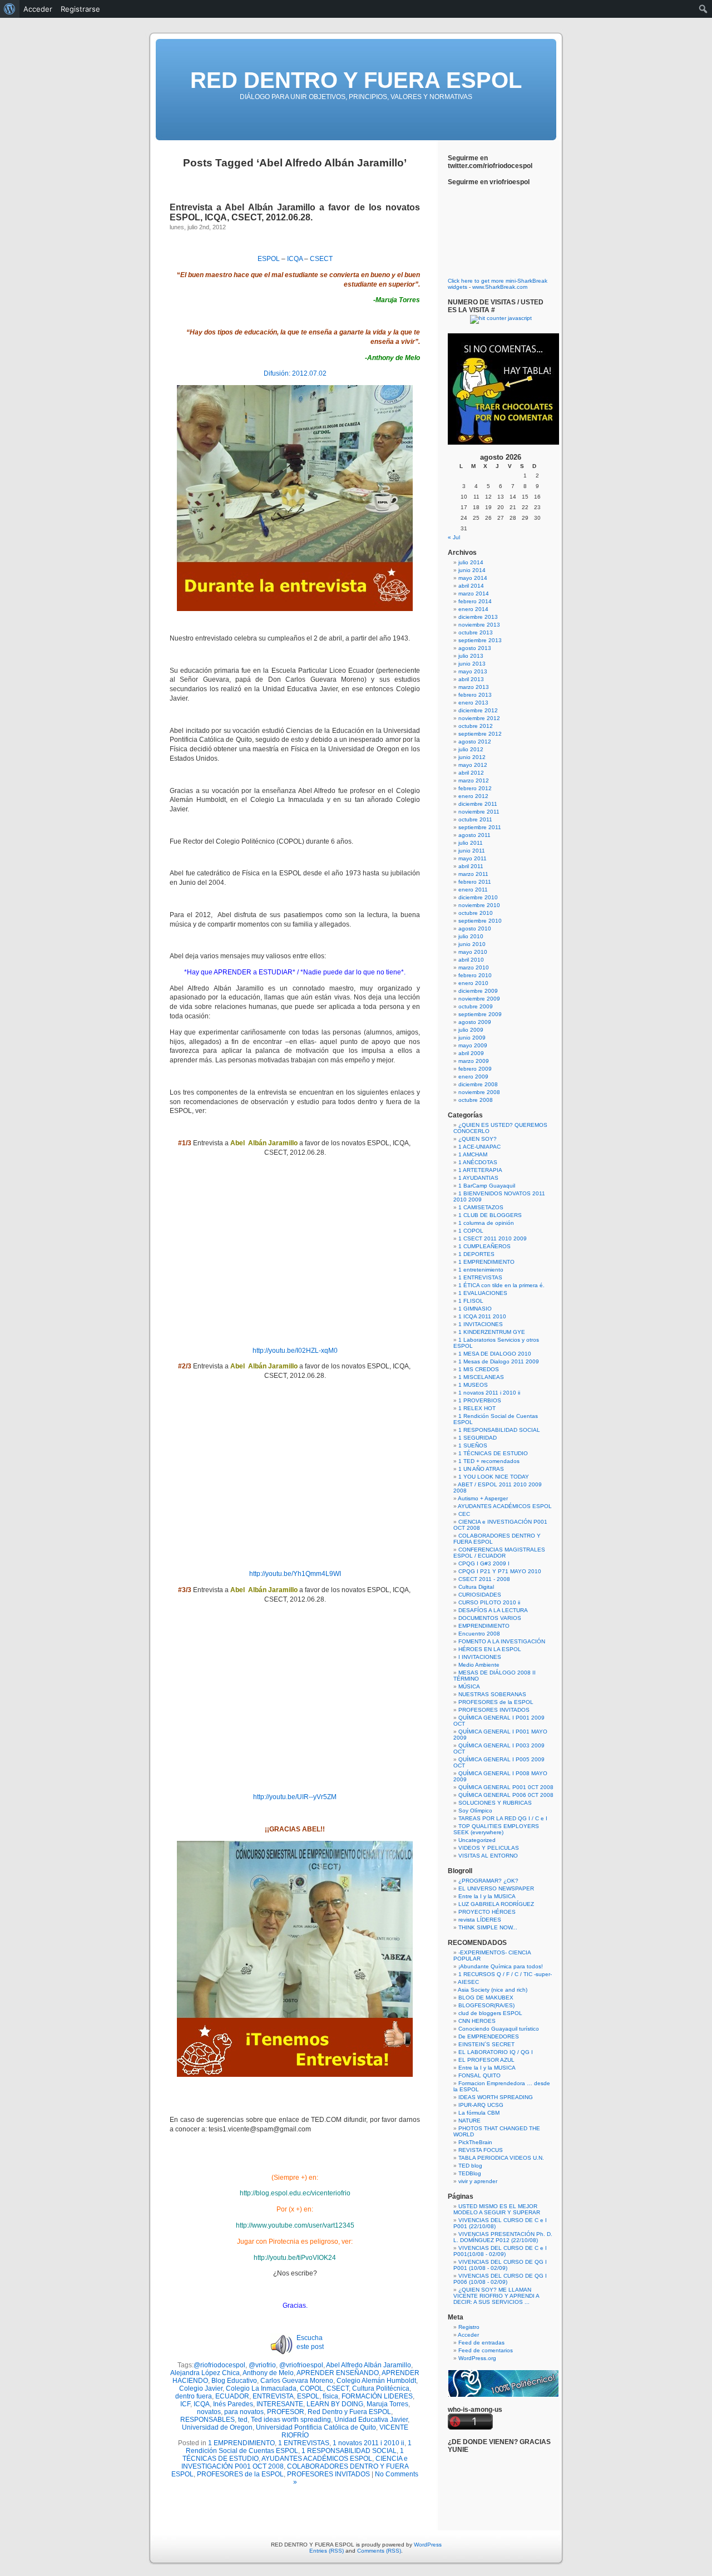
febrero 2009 (475, 1069)
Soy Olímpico (475, 1811)
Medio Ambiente (479, 1665)
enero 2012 (473, 796)
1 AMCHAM (473, 1154)
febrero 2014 (475, 601)
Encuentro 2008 (479, 1634)
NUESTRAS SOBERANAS (492, 1694)
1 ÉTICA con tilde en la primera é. (501, 1285)
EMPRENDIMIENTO (484, 1626)
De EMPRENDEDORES (489, 2036)
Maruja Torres (387, 2404)
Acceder (468, 2335)
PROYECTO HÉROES (487, 1912)
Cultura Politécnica (381, 2388)
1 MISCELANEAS (481, 1377)
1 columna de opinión (486, 1223)
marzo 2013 (474, 687)
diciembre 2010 (478, 897)
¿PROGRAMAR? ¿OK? (488, 1881)
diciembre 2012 (478, 710)
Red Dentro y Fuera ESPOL (349, 2412)
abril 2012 (471, 773)
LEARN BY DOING (335, 2404)
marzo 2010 (474, 967)
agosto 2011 (474, 835)
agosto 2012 (475, 742)
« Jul (454, 537)
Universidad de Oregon (217, 2427)
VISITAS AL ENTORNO (488, 1856)
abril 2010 (471, 960)
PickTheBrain (475, 2142)
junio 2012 (472, 757)
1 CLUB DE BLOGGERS (490, 1215)
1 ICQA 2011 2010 (482, 1316)
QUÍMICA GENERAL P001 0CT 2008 (506, 1787)
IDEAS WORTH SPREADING (496, 2097)
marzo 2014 (474, 593)
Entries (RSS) (327, 2551)
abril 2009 (471, 1053)
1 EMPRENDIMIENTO (241, 2443)
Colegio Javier (201, 2388)
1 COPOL (471, 1231)
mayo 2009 (473, 1045)
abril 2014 (471, 586)
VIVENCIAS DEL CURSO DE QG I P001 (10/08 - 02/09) (500, 2265)
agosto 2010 (475, 929)
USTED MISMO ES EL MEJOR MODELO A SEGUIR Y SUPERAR (497, 2209)
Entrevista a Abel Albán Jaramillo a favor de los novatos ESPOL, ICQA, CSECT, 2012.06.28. (295, 212)
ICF (185, 2404)
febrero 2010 (475, 975)
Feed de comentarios (486, 2350)
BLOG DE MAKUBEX (486, 1998)
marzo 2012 (474, 780)
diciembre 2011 (478, 804)
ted (243, 2420)
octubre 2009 (476, 1006)
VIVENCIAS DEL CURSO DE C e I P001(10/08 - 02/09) (500, 2251)
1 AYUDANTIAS (478, 1178)
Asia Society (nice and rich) (493, 1990)
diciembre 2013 (478, 617)
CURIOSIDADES (480, 1595)
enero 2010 (473, 983)
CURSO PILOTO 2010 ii (489, 1602)
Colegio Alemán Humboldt (376, 2381)
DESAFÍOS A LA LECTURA (493, 1610)
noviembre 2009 (479, 999)
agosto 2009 (475, 1022)
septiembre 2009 (480, 1014)
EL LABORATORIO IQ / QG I (496, 2052)
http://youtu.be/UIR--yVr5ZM (295, 1797)
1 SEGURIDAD (478, 1438)
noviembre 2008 (479, 1092)
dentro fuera (194, 2396)
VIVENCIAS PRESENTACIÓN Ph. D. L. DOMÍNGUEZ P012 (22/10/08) (503, 2237)
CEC (464, 1514)
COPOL (311, 2388)
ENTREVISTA (273, 2396)
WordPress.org (477, 2358)
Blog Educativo (234, 2381)
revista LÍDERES (480, 1920)
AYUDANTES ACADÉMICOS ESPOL (317, 2459)
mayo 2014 (473, 578)
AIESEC (468, 1982)
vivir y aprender (478, 2181)
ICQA (296, 259)
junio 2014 (472, 570)
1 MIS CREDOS (479, 1369)
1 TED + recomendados (489, 1461)
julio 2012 (471, 749)
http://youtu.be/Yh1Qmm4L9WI (295, 1574)
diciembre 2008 (478, 1084)
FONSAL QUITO (479, 2075)
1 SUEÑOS (473, 1445)
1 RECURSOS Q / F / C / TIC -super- (505, 1974)
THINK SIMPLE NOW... (488, 1927)
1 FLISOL (471, 1301)
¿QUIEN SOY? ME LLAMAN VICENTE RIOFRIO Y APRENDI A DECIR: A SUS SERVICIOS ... (496, 2296)
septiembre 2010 (480, 921)
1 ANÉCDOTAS (478, 1162)
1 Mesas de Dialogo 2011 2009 (499, 1361)
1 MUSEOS (473, 1385)
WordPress (428, 2545)
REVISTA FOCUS (481, 2150)
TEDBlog (470, 2173)
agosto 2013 (475, 648)
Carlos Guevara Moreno (297, 2381)
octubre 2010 (476, 913)
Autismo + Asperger (483, 1498)
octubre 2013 (476, 632)
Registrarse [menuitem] (80, 9)
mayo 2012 (473, 765)
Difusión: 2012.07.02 (295, 373)
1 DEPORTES (476, 1254)
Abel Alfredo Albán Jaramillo (369, 2365)
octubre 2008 (476, 1100)
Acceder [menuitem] (38, 9)
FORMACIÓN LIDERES (377, 2396)
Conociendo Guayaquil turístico (499, 2029)
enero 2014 (473, 609)
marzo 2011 (473, 874)
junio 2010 (472, 944)
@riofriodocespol (219, 2365)
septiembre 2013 (480, 640)
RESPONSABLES (207, 2420)
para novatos (244, 2412)
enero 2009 (473, 1077)
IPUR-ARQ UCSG (481, 2105)
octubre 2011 (475, 819)
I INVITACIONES (480, 1657)
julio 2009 (471, 1030)
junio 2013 (472, 664)
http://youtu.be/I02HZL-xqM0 (295, 1351)
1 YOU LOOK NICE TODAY (494, 1477)
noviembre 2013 (479, 625)
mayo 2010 (473, 952)
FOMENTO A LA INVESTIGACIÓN (502, 1641)
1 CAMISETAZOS (481, 1207)
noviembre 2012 (479, 718)
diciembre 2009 (478, 991)
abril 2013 (471, 679)
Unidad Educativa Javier (371, 2420)
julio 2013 (471, 656)
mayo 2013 (473, 671)
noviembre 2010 (479, 905)
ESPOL (269, 259)
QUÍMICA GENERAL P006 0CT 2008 (506, 1795)
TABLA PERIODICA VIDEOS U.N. (501, 2158)
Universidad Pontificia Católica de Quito (316, 2427)
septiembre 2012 (480, 734)
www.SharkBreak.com (500, 287)
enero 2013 (473, 703)
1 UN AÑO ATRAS (481, 1469)
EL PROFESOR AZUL (486, 2060)
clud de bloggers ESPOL (490, 2013)
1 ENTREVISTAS (304, 2443)
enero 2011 (473, 890)
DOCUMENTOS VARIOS (490, 1618)
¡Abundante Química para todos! (501, 1966)
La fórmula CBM (479, 2113)
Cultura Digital (476, 1587)
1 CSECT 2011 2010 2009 (493, 1238)
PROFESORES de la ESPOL (240, 2474)
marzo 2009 (474, 1061)
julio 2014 (471, 562)
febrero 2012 (475, 788)
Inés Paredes (233, 2404)
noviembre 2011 (479, 812)
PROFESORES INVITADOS (328, 2474)
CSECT (321, 259)
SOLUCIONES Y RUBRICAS (495, 1803)
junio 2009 (472, 1038)
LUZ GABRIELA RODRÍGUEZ (496, 1904)
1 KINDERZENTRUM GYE (492, 1332)
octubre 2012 (476, 726)
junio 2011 (472, 851)
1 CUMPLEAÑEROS (484, 1246)
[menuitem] (10, 9)
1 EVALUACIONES (483, 1293)
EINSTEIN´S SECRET (486, 2044)
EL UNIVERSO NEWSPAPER (496, 1888)
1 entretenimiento (481, 1270)
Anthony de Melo (268, 2373)
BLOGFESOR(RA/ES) (486, 2005)
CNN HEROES (477, 2021)
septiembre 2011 (480, 827)
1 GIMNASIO (475, 1309)
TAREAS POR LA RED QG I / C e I (503, 1818)
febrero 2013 (475, 695)
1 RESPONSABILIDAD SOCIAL (349, 2451)
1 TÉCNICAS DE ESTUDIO (493, 1453)
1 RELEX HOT (477, 1408)
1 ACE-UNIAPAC (479, 1147)
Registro (469, 2327)
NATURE (469, 2121)
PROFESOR (286, 2412)
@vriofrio (262, 2365)
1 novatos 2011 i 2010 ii (369, 2443)
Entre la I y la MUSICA (487, 1896)
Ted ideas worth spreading (291, 2420)
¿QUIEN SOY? (478, 1139)
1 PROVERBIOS (480, 1400)
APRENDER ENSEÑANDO (338, 2373)
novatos (209, 2412)
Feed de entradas (481, 2343)
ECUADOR (232, 2396)
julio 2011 (471, 843)
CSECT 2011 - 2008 (484, 1579)
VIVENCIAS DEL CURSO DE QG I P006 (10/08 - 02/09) (500, 2279)
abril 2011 (471, 866)
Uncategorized (477, 1840)
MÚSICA (469, 1686)
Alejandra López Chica (205, 2373)
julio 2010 (471, 936)
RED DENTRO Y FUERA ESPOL (356, 80)
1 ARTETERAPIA (480, 1170)
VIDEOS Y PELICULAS (489, 1848)
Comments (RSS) (379, 2551)
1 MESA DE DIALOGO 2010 (495, 1354)
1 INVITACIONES (481, 1324)
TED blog (470, 2166)
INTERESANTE (280, 2404)
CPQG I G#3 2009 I (484, 1563)
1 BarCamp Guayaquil (487, 1186)
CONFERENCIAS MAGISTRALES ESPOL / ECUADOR (499, 1553)
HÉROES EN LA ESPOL (490, 1649)
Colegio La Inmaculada (261, 2388)
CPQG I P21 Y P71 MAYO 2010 (500, 1571)
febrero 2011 (475, 882)
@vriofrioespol (301, 2365)
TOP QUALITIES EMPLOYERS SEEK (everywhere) (496, 1829)
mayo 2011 (473, 858)
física (330, 2396)
